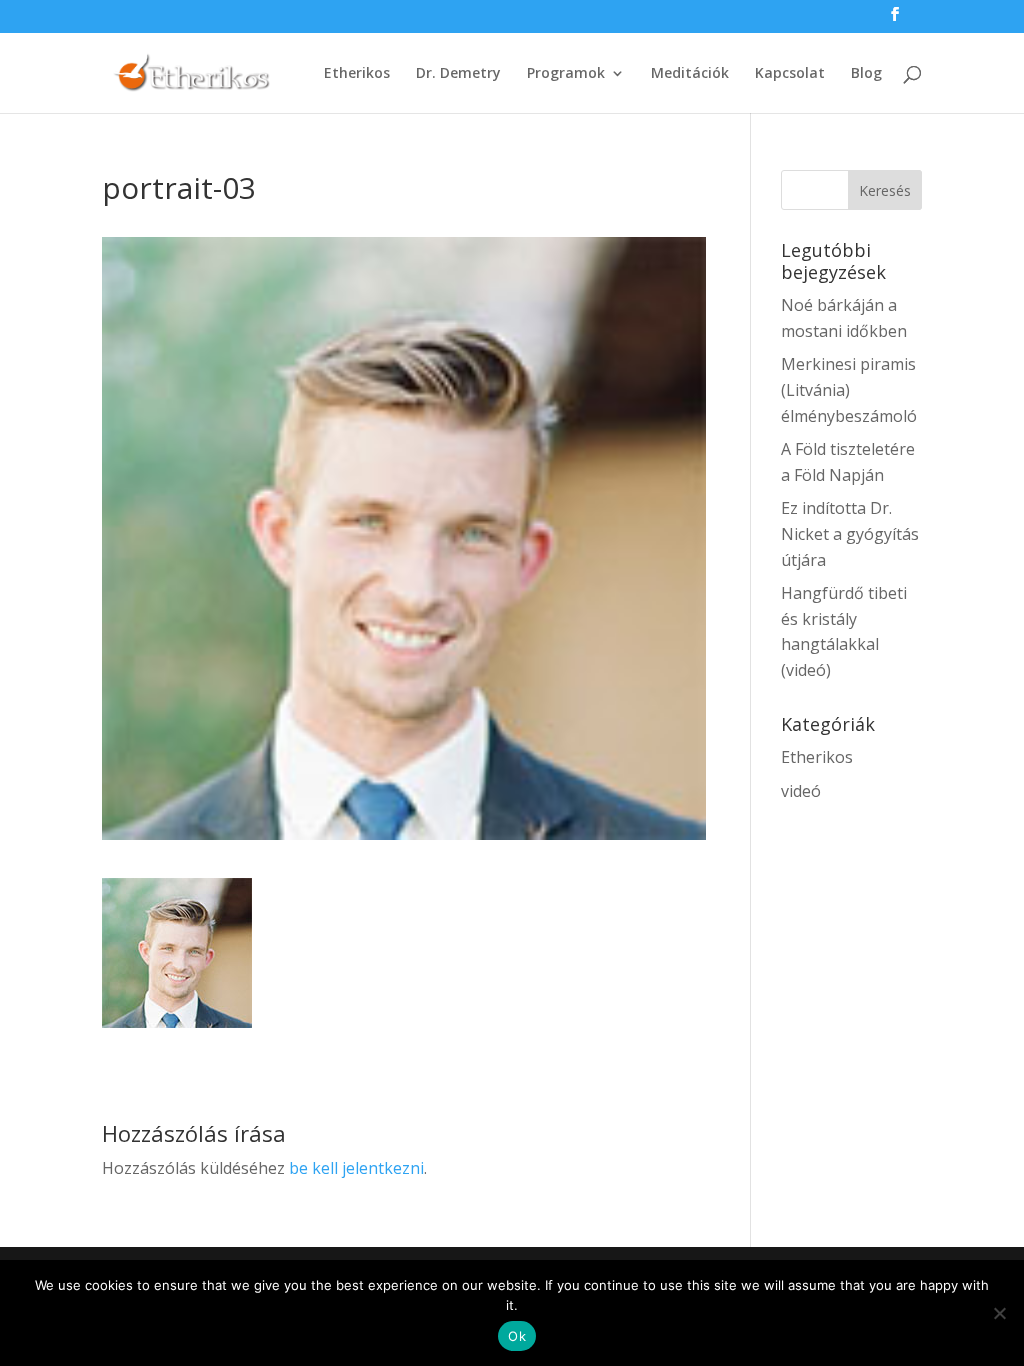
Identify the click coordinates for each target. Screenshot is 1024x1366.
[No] (999, 1313)
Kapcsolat (790, 74)
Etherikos (357, 74)
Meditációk (690, 74)
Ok (517, 1336)
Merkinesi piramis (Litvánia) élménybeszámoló (849, 389)
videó (801, 791)
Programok (566, 74)
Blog (866, 74)
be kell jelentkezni (356, 1168)
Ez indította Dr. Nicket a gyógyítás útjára (850, 533)
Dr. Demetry (458, 74)
